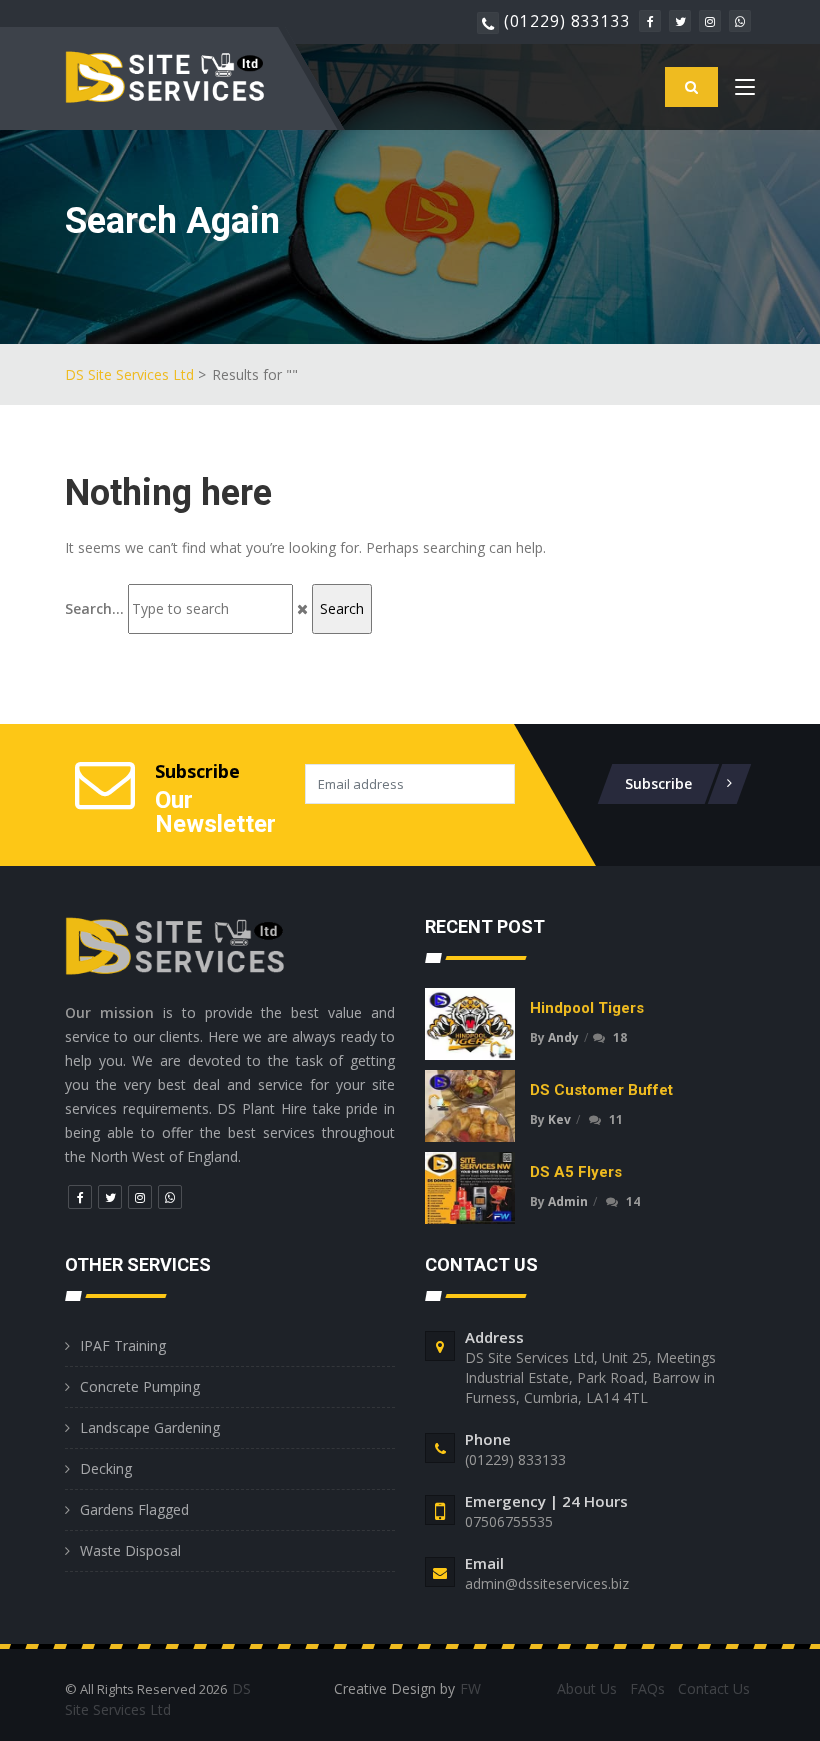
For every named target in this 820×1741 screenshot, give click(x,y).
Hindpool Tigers (587, 1008)
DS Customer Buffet (601, 1090)
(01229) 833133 (567, 21)
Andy (563, 1037)
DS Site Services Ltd (129, 374)
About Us (587, 1688)
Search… (94, 608)
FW (470, 1688)
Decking (106, 1468)
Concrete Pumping (140, 1386)
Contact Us (714, 1688)
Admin (568, 1201)
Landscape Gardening (150, 1427)
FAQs (647, 1688)
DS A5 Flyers (576, 1172)
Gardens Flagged (134, 1509)
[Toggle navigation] (745, 91)
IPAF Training (123, 1345)
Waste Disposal (130, 1550)
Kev (559, 1119)
